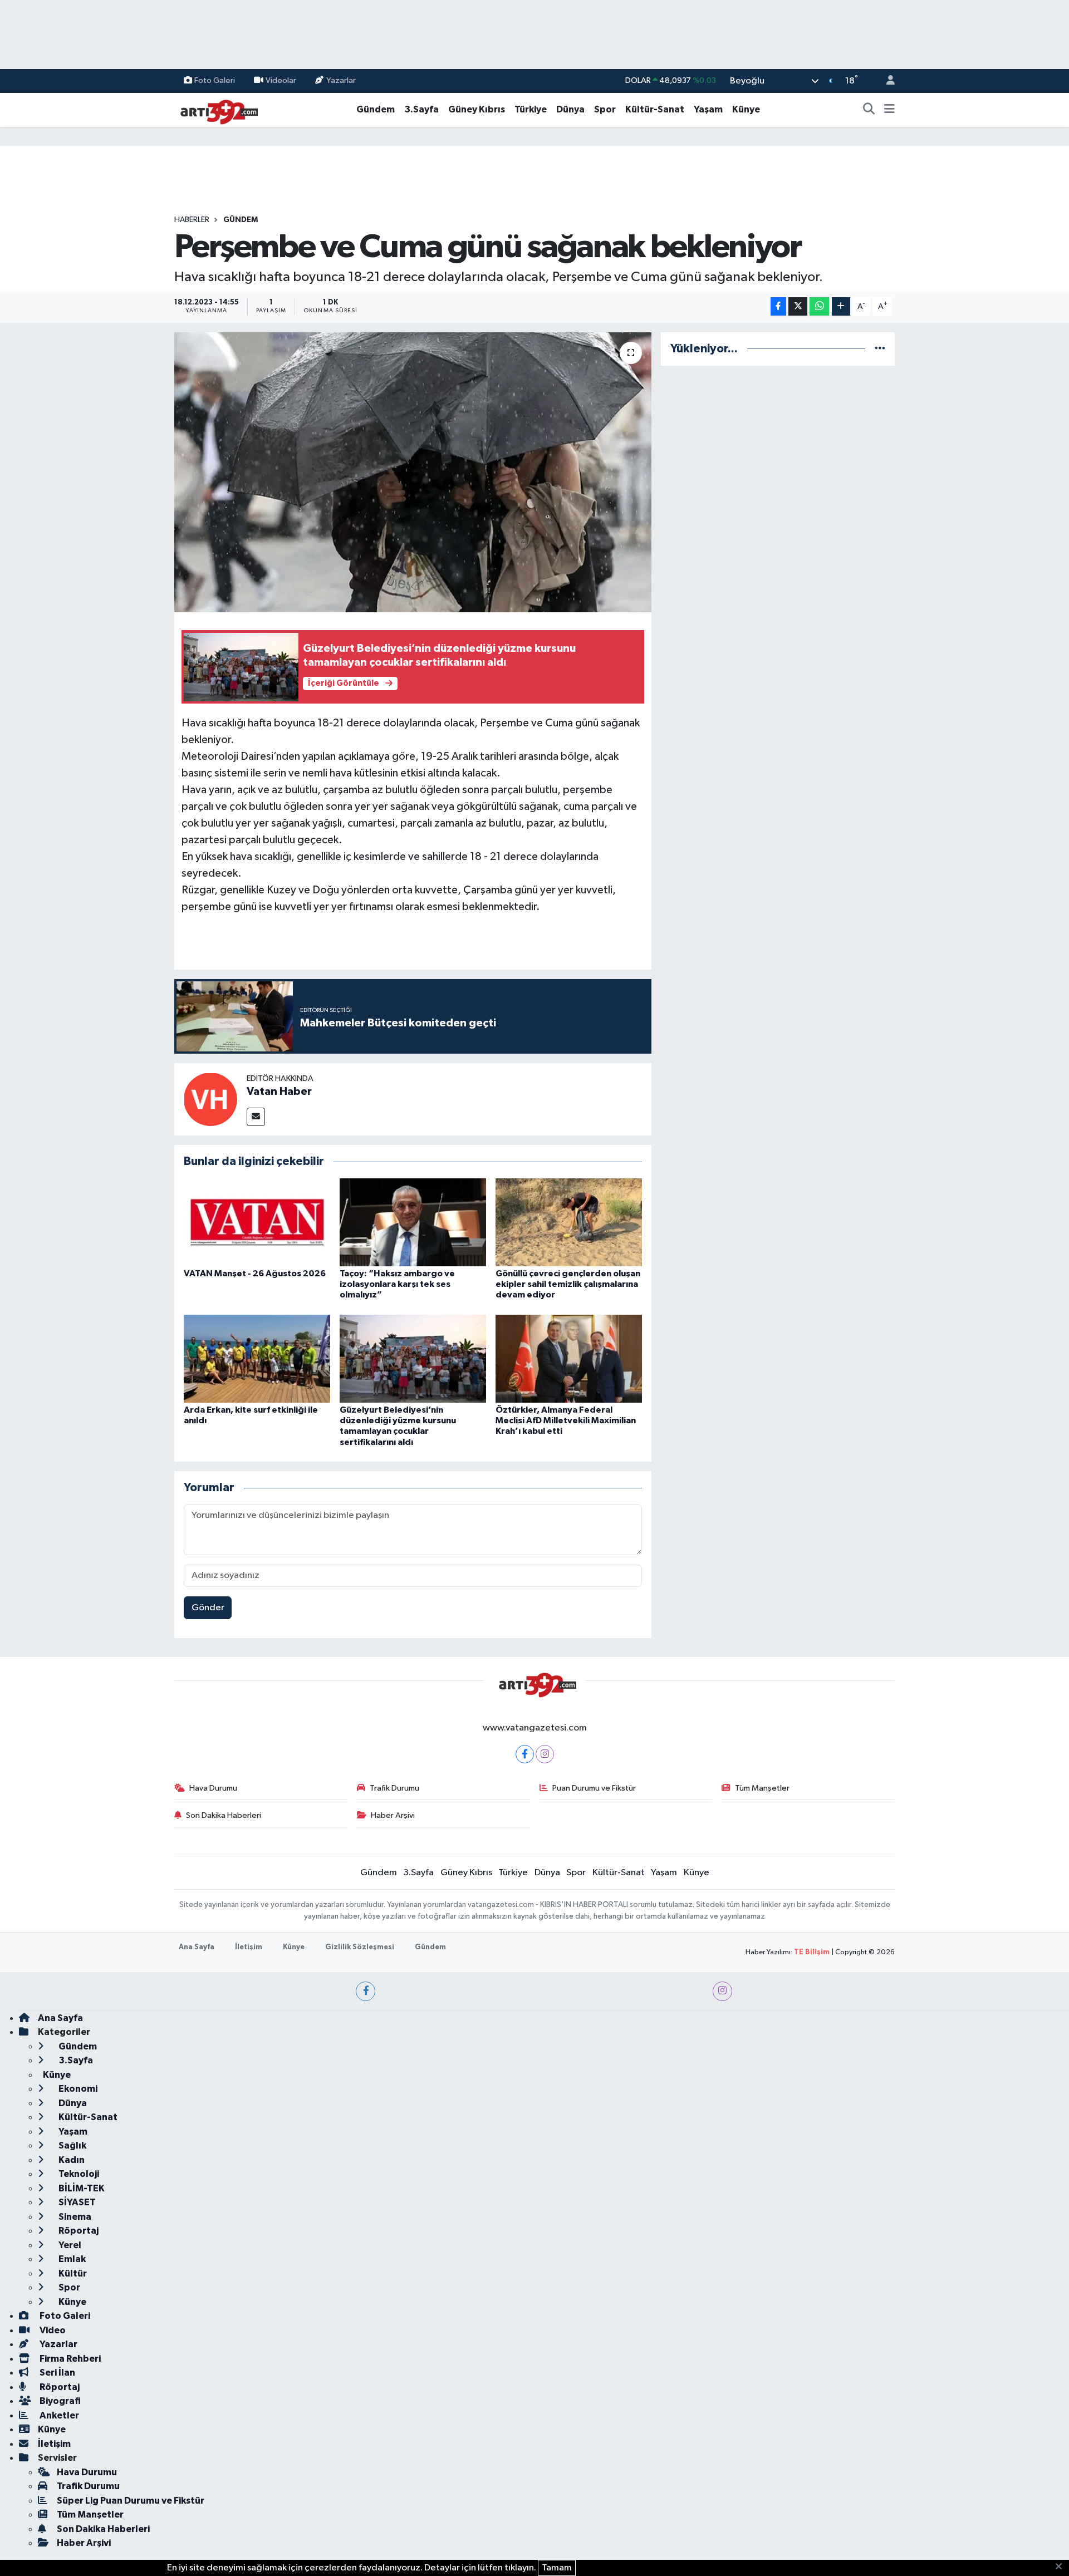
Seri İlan (57, 2373)
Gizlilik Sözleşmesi (360, 1947)
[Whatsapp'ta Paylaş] (819, 306)
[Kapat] (1062, 2567)
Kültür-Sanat (655, 109)
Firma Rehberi (69, 2359)
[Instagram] (545, 1754)
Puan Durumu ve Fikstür (594, 1788)
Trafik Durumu (394, 1788)
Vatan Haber (279, 1092)
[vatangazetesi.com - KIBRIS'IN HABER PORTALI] (216, 109)
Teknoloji (78, 2174)
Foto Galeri (215, 80)
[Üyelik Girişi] (886, 81)
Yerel (69, 2245)
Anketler (58, 2415)
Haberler (192, 220)
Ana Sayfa (197, 1947)
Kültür (72, 2273)
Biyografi (59, 2401)
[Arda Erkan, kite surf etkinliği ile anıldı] (257, 1358)
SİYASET (76, 2202)
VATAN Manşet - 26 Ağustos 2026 (255, 1274)
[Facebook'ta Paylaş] (778, 306)
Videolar (281, 80)
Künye (746, 109)
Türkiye (531, 109)
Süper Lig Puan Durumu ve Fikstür (131, 2501)
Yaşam (708, 109)
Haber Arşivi (393, 1815)
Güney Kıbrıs (477, 109)
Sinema (74, 2217)
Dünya (570, 109)
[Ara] (869, 110)
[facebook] (366, 1991)
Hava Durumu (213, 1788)
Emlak (71, 2259)
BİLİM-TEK (81, 2188)
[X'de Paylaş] (798, 306)
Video (52, 2330)
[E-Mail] (256, 1117)
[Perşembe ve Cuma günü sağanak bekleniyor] (413, 472)
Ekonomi (77, 2089)
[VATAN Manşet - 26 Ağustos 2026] (257, 1222)
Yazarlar (341, 80)
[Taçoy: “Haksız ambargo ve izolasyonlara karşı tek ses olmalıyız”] (413, 1222)
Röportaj (78, 2231)
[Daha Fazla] (841, 306)
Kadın (71, 2160)
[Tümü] (880, 349)
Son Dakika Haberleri (224, 1815)
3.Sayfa (421, 109)
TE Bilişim (812, 1952)
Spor (605, 109)
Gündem (376, 109)
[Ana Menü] (889, 110)
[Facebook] (525, 1754)
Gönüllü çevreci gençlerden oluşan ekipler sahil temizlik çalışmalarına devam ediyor (568, 1284)
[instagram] (722, 1991)
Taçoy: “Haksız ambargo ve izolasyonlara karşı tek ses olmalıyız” (397, 1284)
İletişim (249, 1947)
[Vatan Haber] (210, 1099)
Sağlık (72, 2145)
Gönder (208, 1608)
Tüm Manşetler (762, 1788)
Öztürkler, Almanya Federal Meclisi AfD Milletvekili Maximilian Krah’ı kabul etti (566, 1420)
